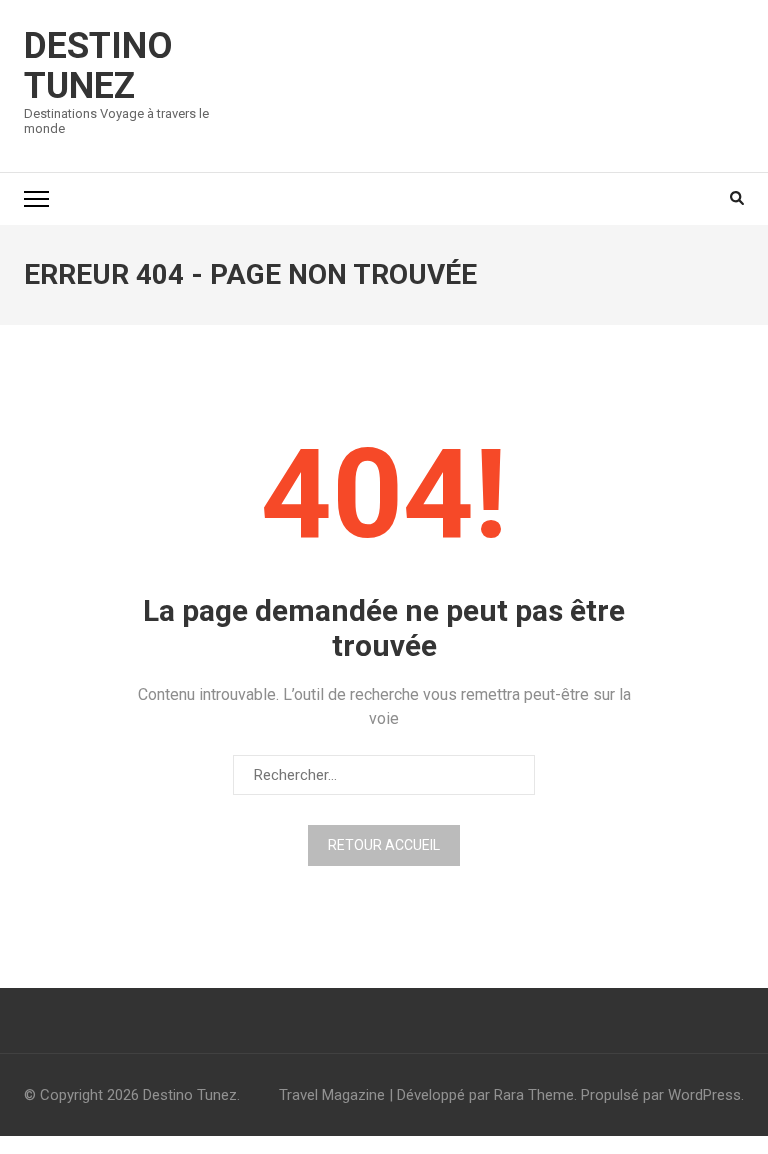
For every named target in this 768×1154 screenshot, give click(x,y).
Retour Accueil (384, 845)
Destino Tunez (98, 66)
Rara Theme (534, 1095)
